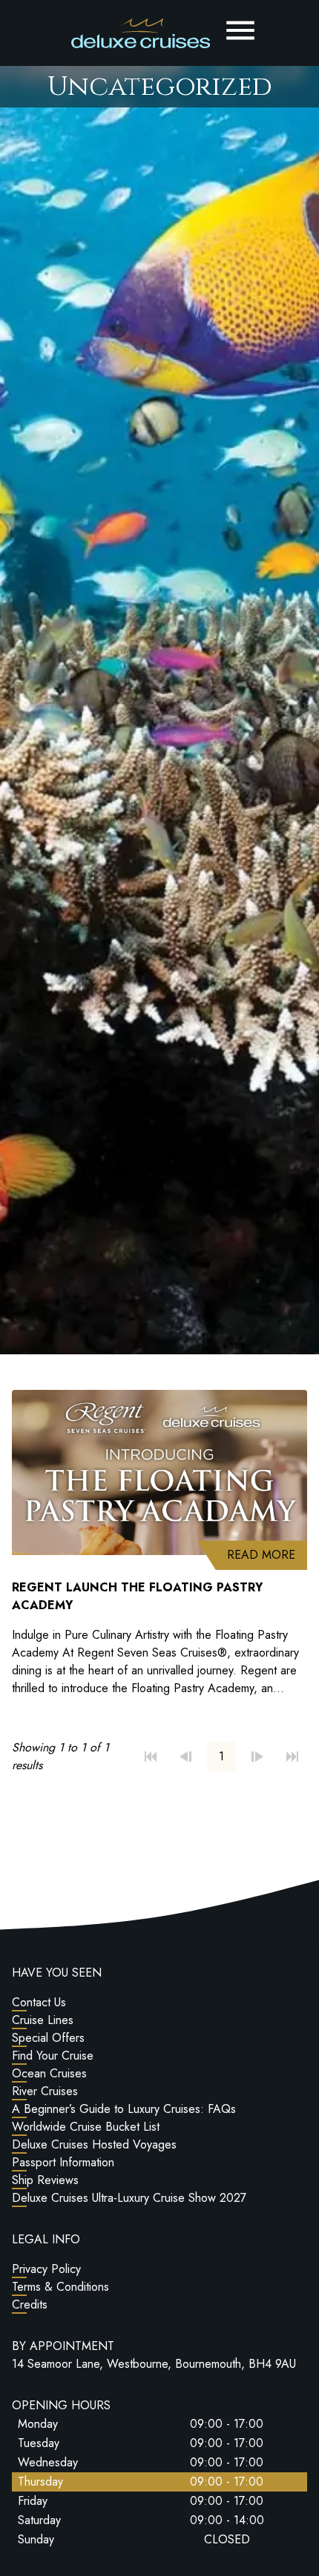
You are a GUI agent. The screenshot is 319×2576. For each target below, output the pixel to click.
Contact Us (39, 2002)
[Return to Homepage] (141, 33)
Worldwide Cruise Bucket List (86, 2127)
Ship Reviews (45, 2180)
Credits (30, 2304)
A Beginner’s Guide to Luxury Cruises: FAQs (124, 2109)
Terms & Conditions (60, 2287)
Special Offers (48, 2038)
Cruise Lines (43, 2020)
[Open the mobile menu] (240, 30)
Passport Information (63, 2162)
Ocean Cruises (49, 2073)
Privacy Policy (46, 2269)
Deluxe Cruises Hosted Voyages (94, 2144)
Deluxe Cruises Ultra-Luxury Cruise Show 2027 (129, 2198)
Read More (267, 1554)
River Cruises (45, 2091)
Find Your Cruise (53, 2056)
